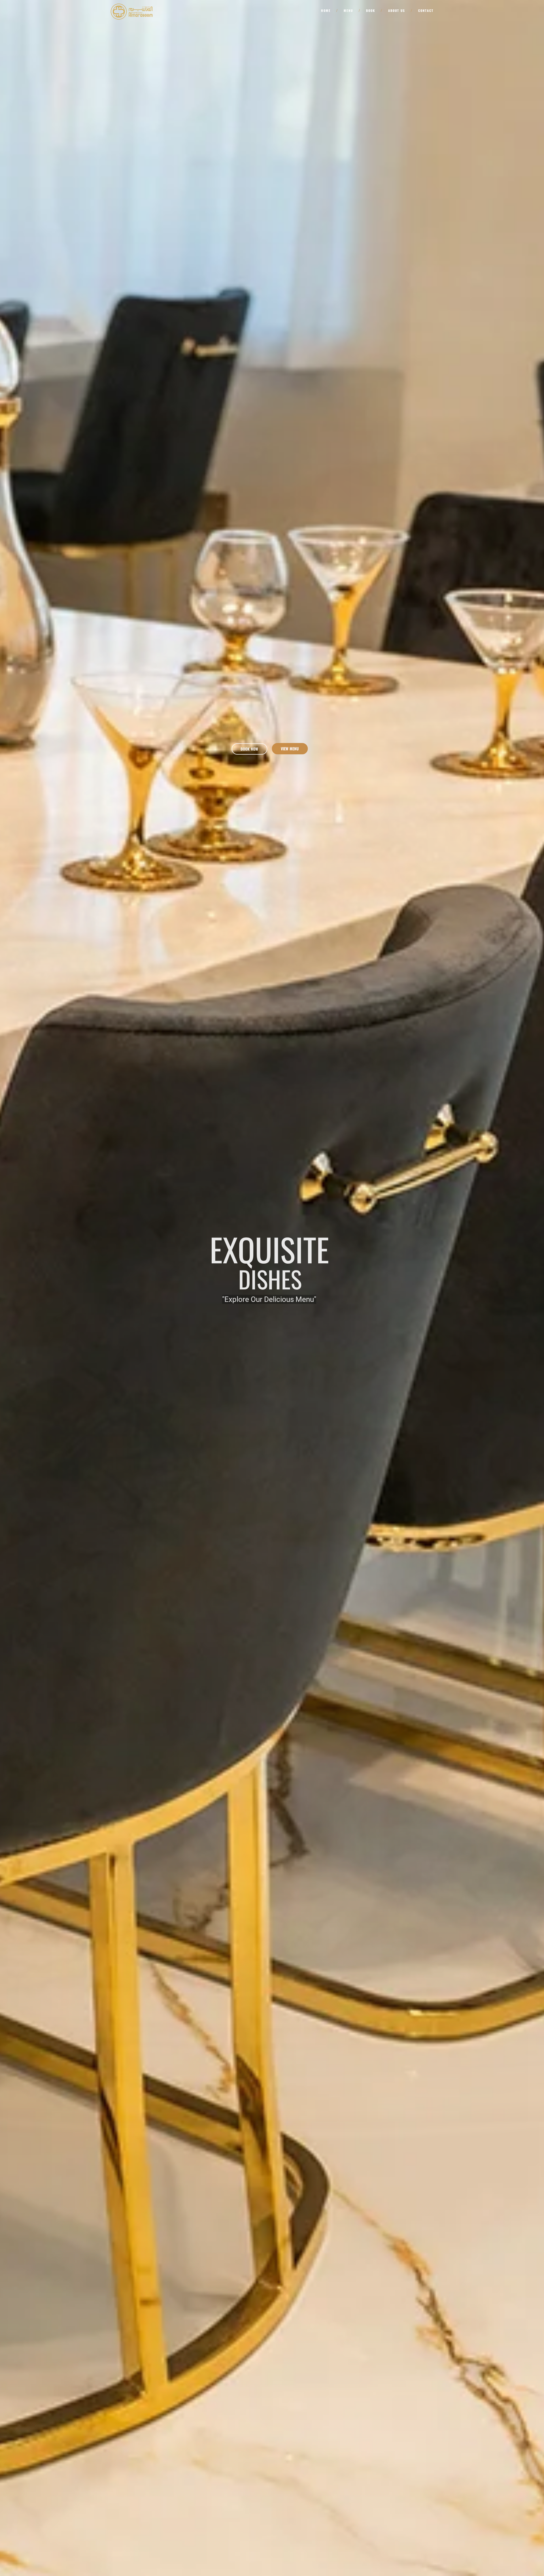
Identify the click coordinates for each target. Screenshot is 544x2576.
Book (371, 10)
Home (326, 10)
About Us (397, 10)
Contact (426, 10)
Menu (348, 10)
